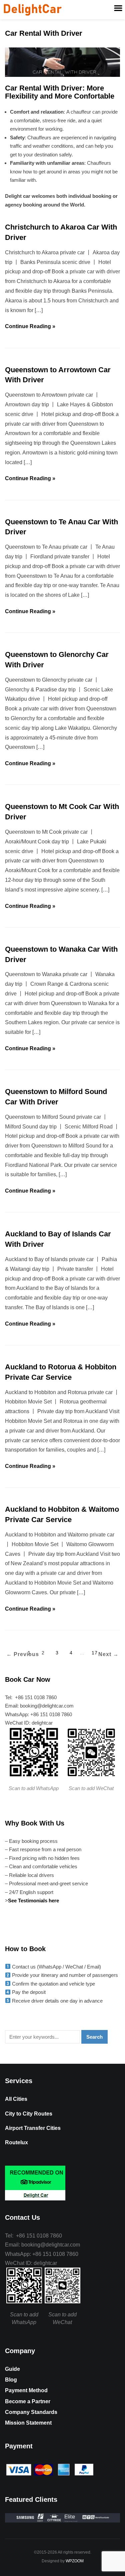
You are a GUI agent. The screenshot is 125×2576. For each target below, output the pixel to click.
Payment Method (26, 2390)
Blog (11, 2380)
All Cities (16, 2099)
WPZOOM (75, 2561)
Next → (108, 1654)
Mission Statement (28, 2423)
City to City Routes (29, 2114)
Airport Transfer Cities (33, 2128)
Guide (12, 2369)
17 (95, 1653)
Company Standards (31, 2412)
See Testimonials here (34, 1901)
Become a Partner (28, 2401)
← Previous (23, 1654)
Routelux (16, 2142)
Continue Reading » (30, 326)
